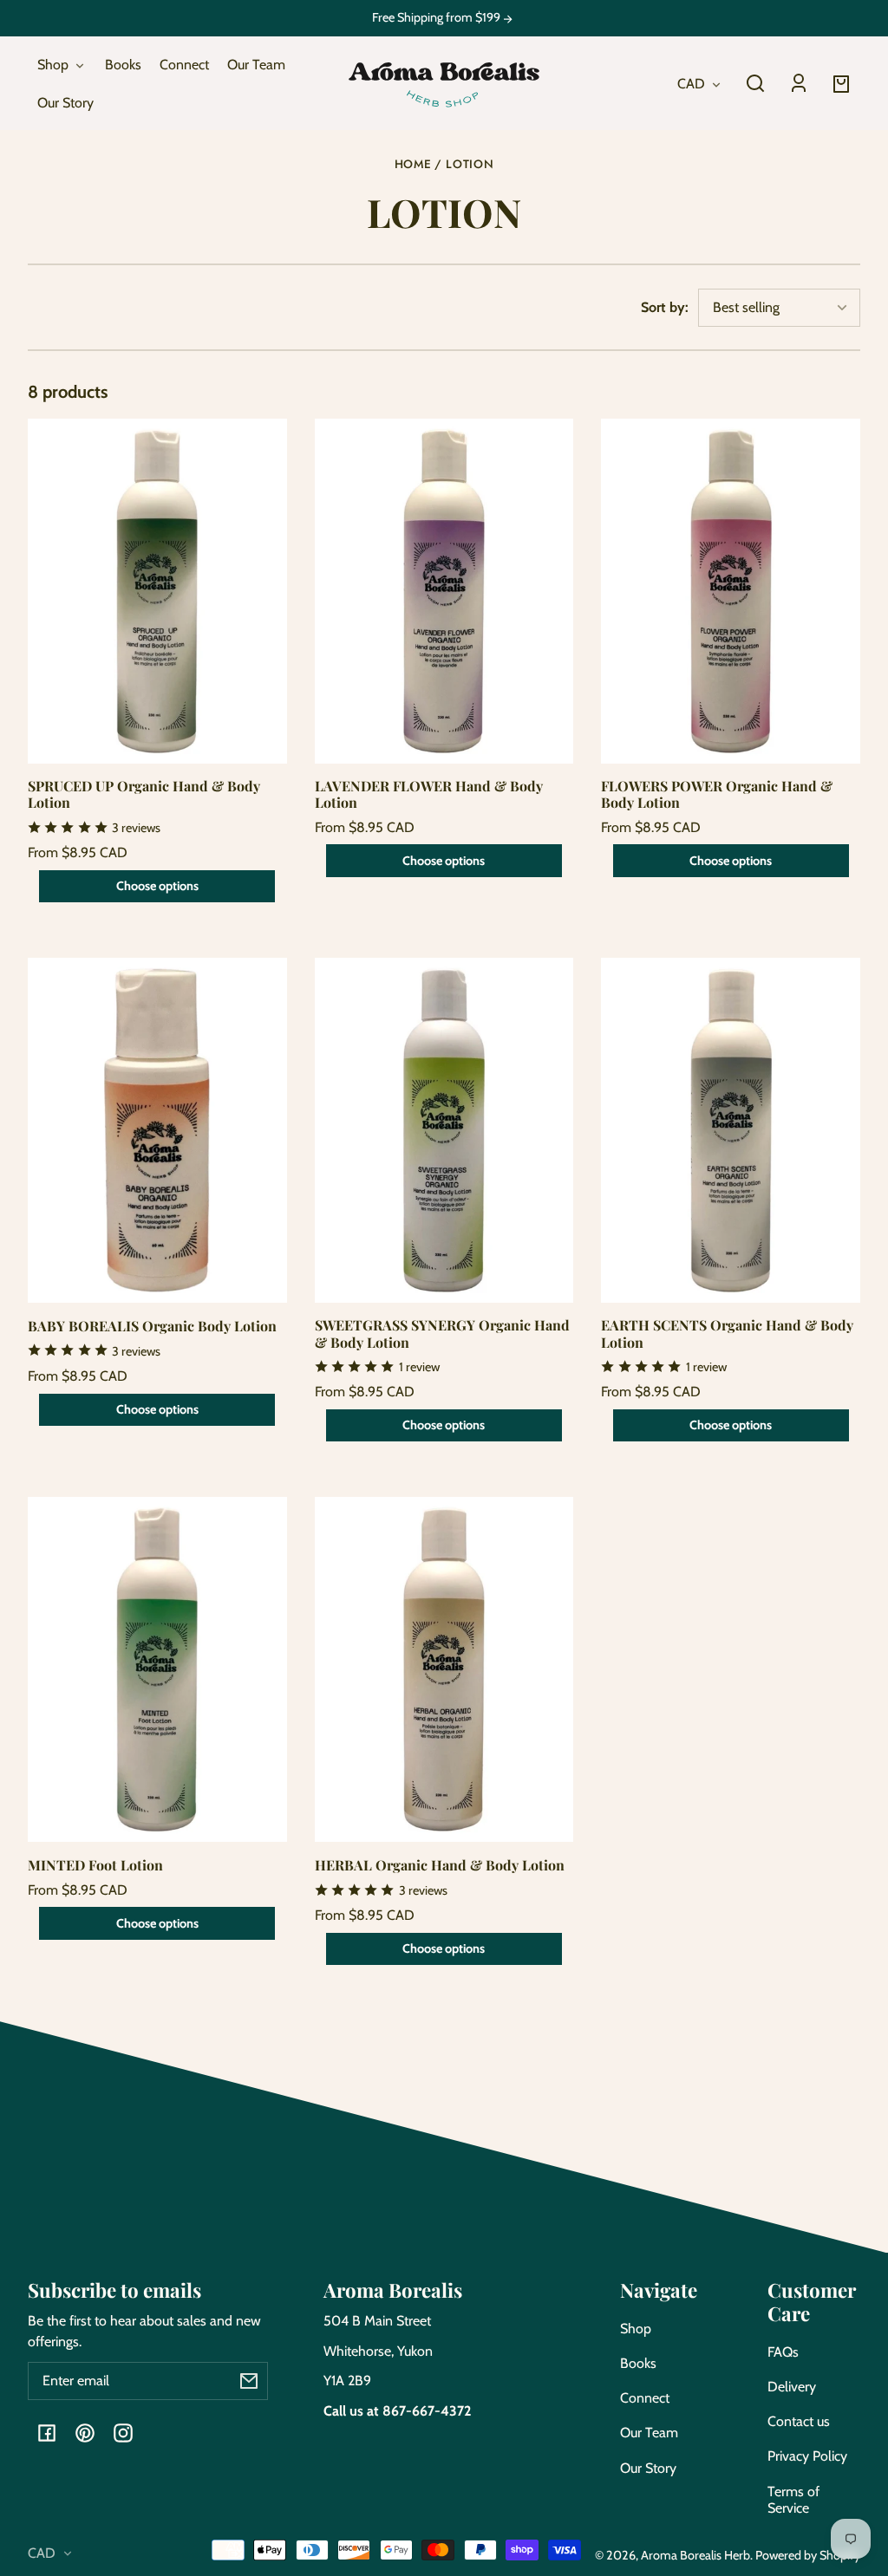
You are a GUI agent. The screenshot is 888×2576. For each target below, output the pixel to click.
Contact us (799, 2421)
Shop (636, 2329)
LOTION (470, 165)
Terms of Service (793, 2500)
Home (413, 165)
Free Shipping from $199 (437, 18)
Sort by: (665, 307)
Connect (645, 2398)
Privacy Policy (807, 2456)
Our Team (649, 2433)
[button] (755, 83)
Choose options (157, 886)
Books (638, 2363)
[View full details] (157, 591)
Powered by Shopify (808, 2555)
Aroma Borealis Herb (695, 2555)
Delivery (792, 2387)
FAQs (783, 2352)
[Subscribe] (249, 2381)
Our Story (648, 2468)
